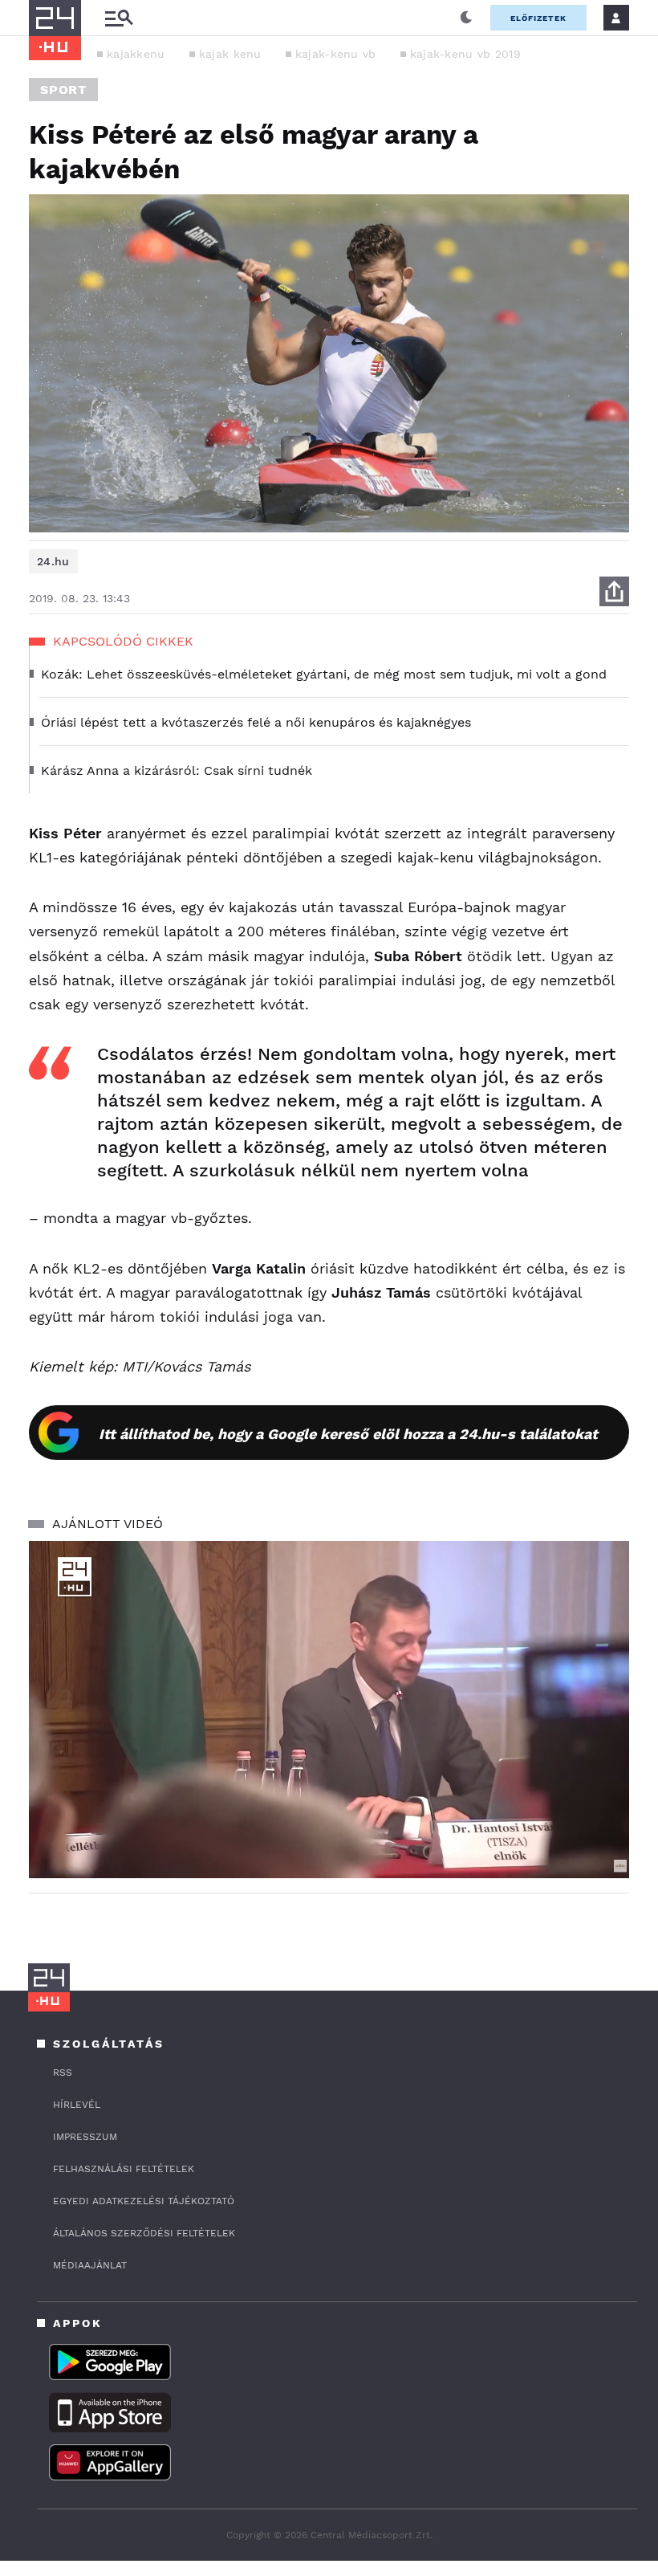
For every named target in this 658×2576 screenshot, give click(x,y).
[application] (329, 1710)
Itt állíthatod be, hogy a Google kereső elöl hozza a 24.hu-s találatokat (348, 1434)
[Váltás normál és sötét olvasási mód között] (466, 18)
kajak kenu (230, 54)
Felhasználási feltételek (124, 2169)
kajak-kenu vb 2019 (465, 54)
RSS (63, 2073)
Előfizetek (538, 18)
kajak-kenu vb (336, 54)
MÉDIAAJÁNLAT (90, 2265)
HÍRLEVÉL (77, 2105)
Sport (63, 90)
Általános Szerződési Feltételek (144, 2233)
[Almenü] (119, 18)
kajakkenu (136, 54)
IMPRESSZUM (85, 2137)
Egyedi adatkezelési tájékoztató (144, 2201)
